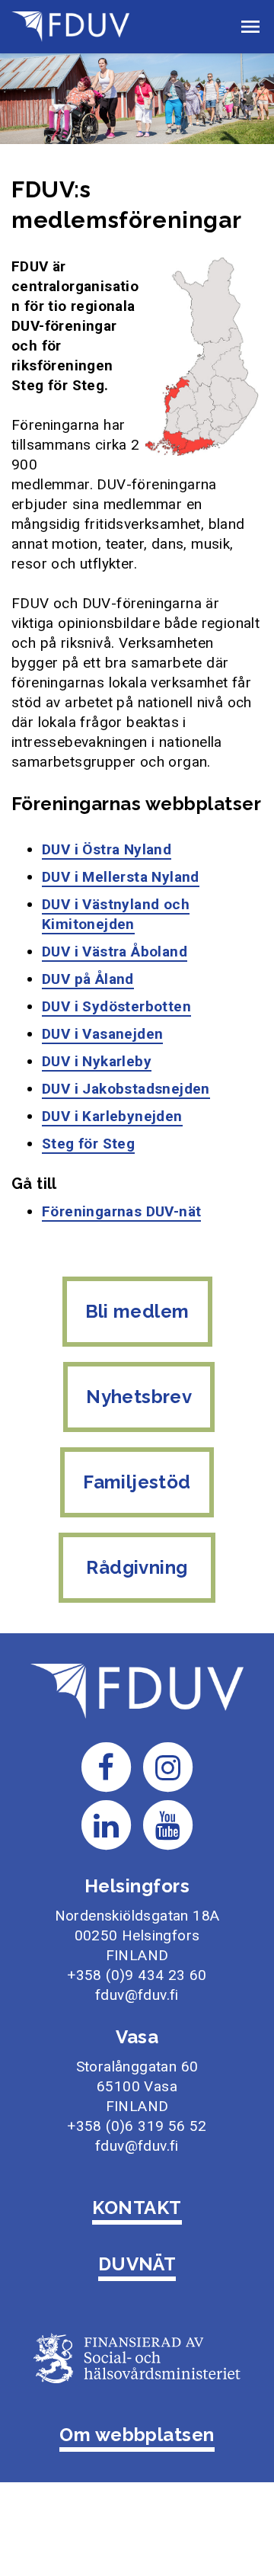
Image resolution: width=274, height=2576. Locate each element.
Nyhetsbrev (139, 1397)
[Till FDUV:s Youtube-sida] (168, 1824)
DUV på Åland (88, 979)
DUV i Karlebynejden (112, 1116)
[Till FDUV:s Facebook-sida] (106, 1766)
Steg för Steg (88, 1144)
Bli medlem (137, 1311)
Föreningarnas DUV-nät (121, 1211)
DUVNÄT (137, 2264)
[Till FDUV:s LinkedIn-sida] (106, 1824)
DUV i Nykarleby (97, 1061)
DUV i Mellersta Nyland (121, 877)
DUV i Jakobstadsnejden (126, 1089)
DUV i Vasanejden (102, 1034)
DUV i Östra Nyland (107, 849)
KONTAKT (137, 2208)
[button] (250, 27)
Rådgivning (137, 1567)
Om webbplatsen (137, 2435)
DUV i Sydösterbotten (116, 1006)
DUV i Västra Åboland (115, 952)
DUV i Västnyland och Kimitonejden (116, 914)
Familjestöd (137, 1482)
